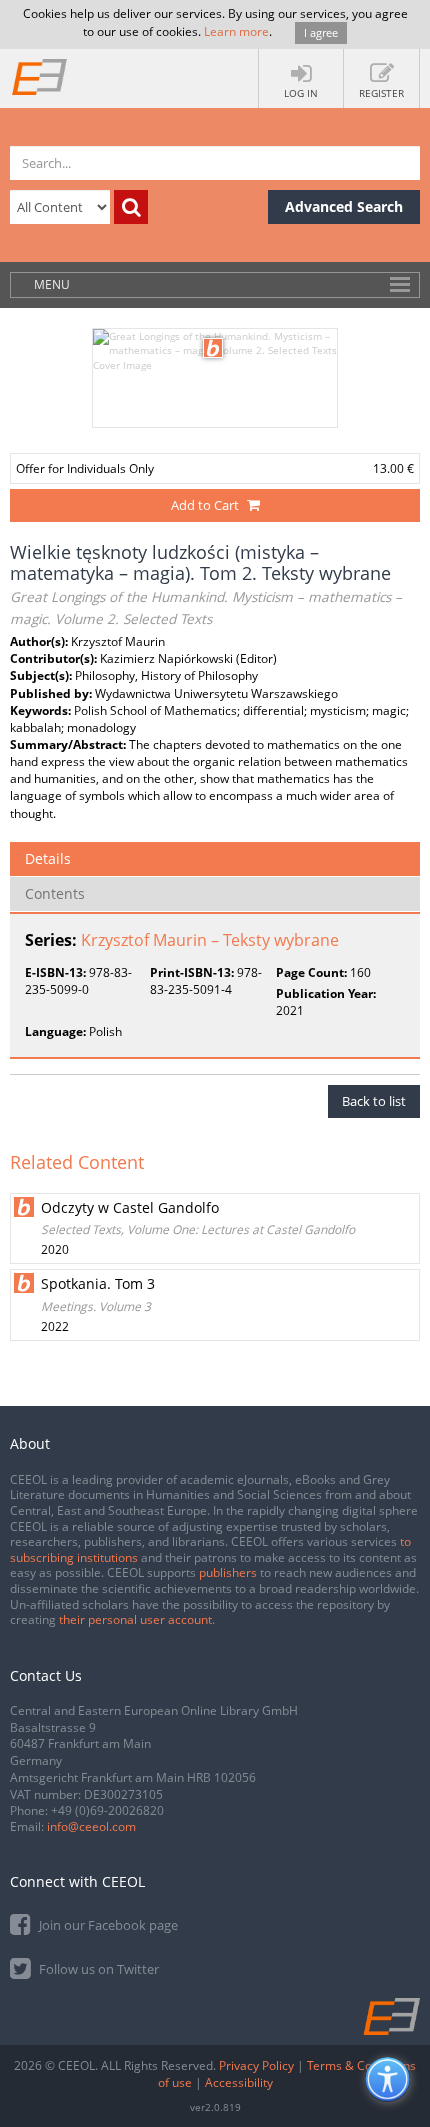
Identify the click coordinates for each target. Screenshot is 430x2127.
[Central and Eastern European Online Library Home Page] (40, 76)
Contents (55, 893)
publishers (228, 1572)
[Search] (131, 207)
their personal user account (135, 1619)
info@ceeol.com (91, 1826)
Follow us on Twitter (97, 1969)
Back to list (374, 1101)
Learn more (236, 31)
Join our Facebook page (107, 1925)
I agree (321, 32)
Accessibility (239, 2082)
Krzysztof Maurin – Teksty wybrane (210, 940)
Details (48, 858)
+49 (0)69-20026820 (107, 1810)
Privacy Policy (256, 2065)
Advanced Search (344, 206)
